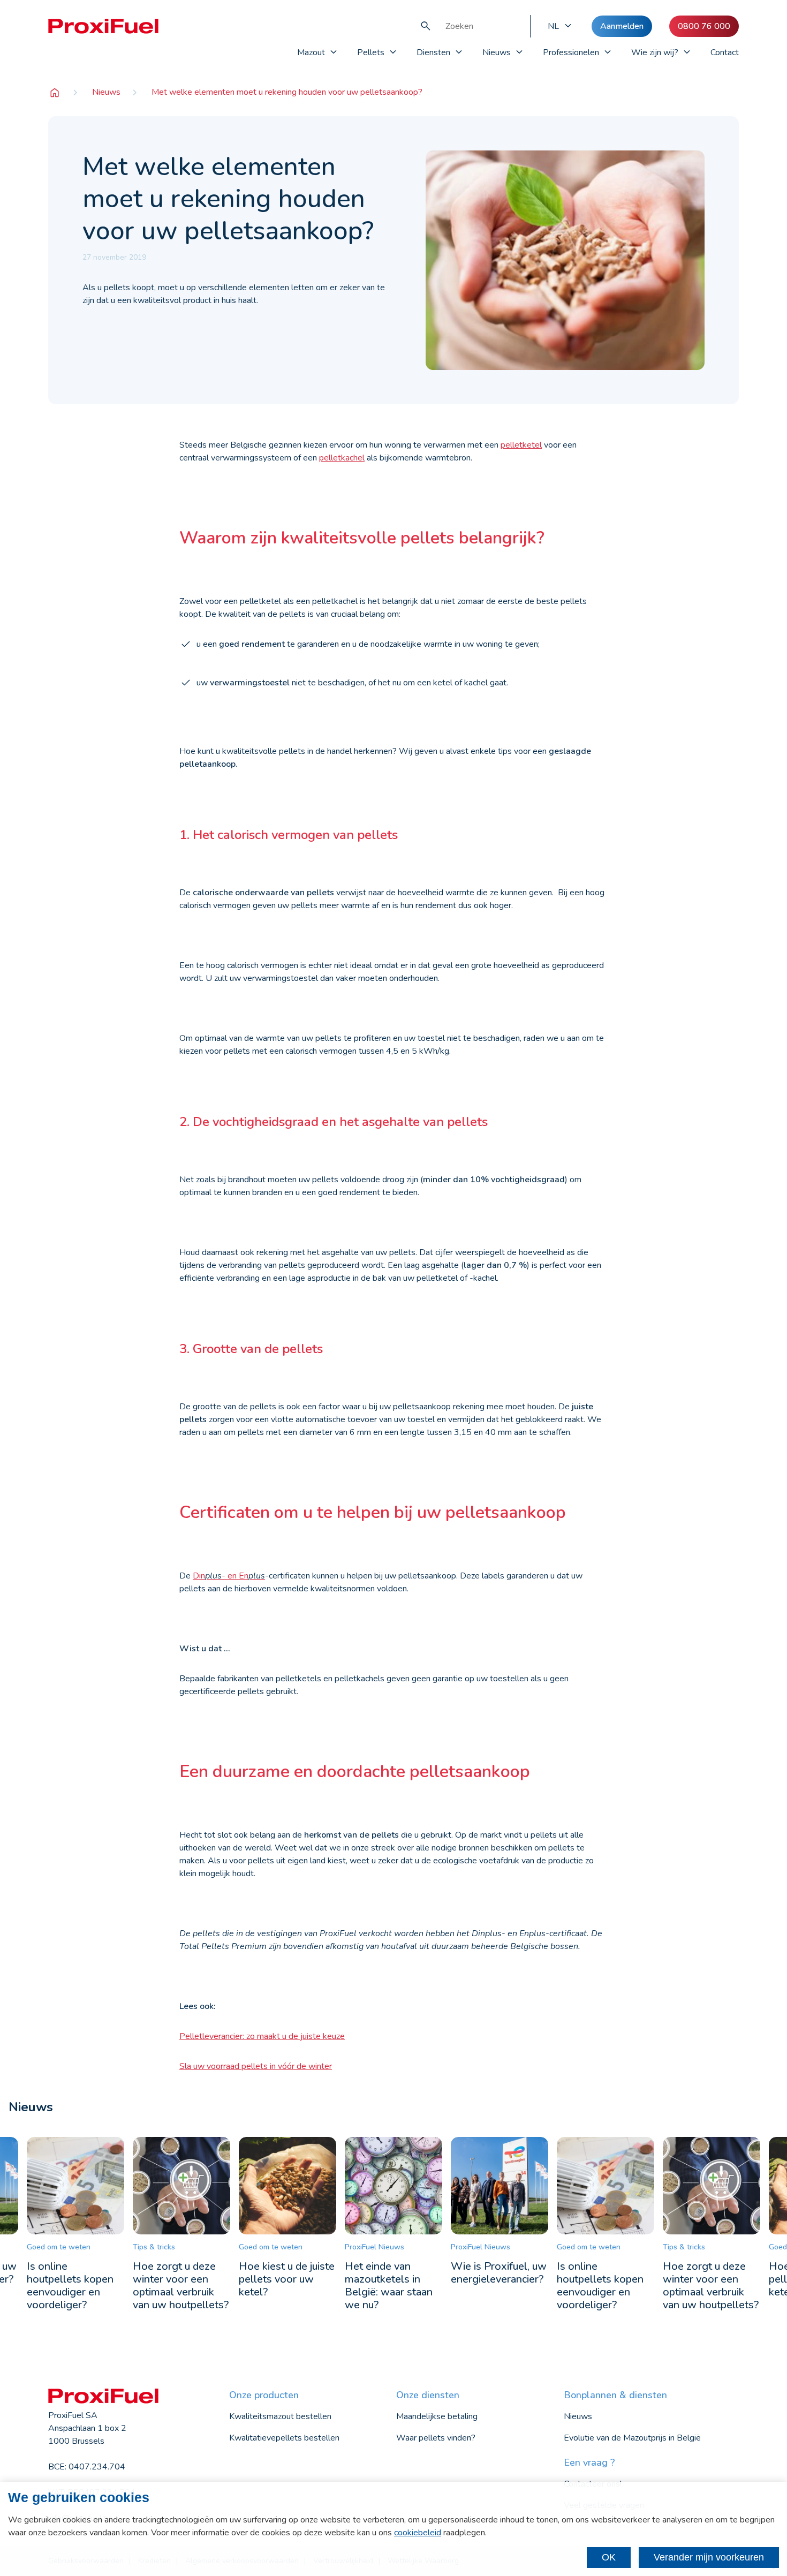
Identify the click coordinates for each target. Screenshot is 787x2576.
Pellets (371, 52)
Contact (725, 52)
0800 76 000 (704, 26)
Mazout (311, 52)
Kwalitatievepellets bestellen (284, 2438)
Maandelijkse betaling (437, 2416)
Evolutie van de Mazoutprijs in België (632, 2438)
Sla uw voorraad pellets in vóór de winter (256, 2066)
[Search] (426, 26)
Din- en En (229, 1576)
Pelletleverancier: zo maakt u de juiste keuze (262, 2036)
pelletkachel (342, 458)
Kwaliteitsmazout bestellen (280, 2416)
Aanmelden (622, 26)
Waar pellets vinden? (436, 2438)
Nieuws (497, 52)
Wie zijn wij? (655, 52)
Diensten (433, 52)
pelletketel (521, 445)
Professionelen (571, 52)
